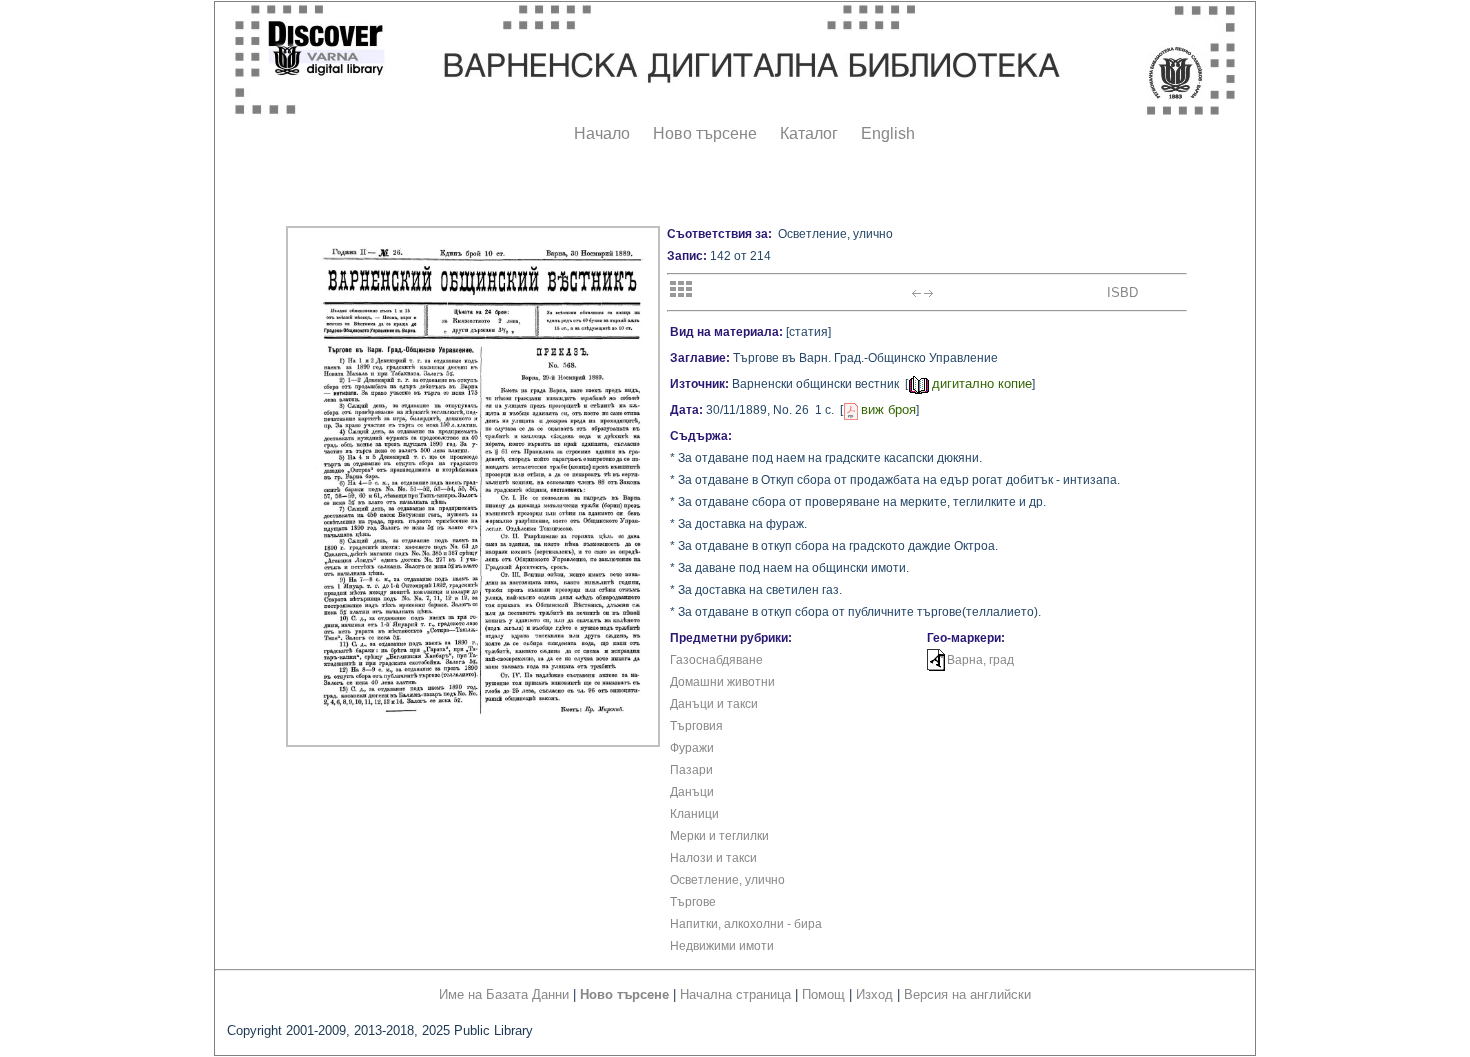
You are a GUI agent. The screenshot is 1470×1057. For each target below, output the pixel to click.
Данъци (692, 792)
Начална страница (735, 994)
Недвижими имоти (722, 946)
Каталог (809, 133)
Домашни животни (722, 682)
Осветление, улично (727, 880)
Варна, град (980, 660)
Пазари (691, 770)
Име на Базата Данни (504, 994)
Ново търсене (705, 133)
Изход (874, 994)
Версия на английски (967, 994)
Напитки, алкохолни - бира (746, 924)
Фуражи (692, 748)
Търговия (696, 726)
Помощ (823, 994)
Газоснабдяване (716, 660)
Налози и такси (713, 858)
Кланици (694, 814)
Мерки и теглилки (719, 836)
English (888, 133)
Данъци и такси (714, 704)
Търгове (693, 902)
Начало (602, 133)
